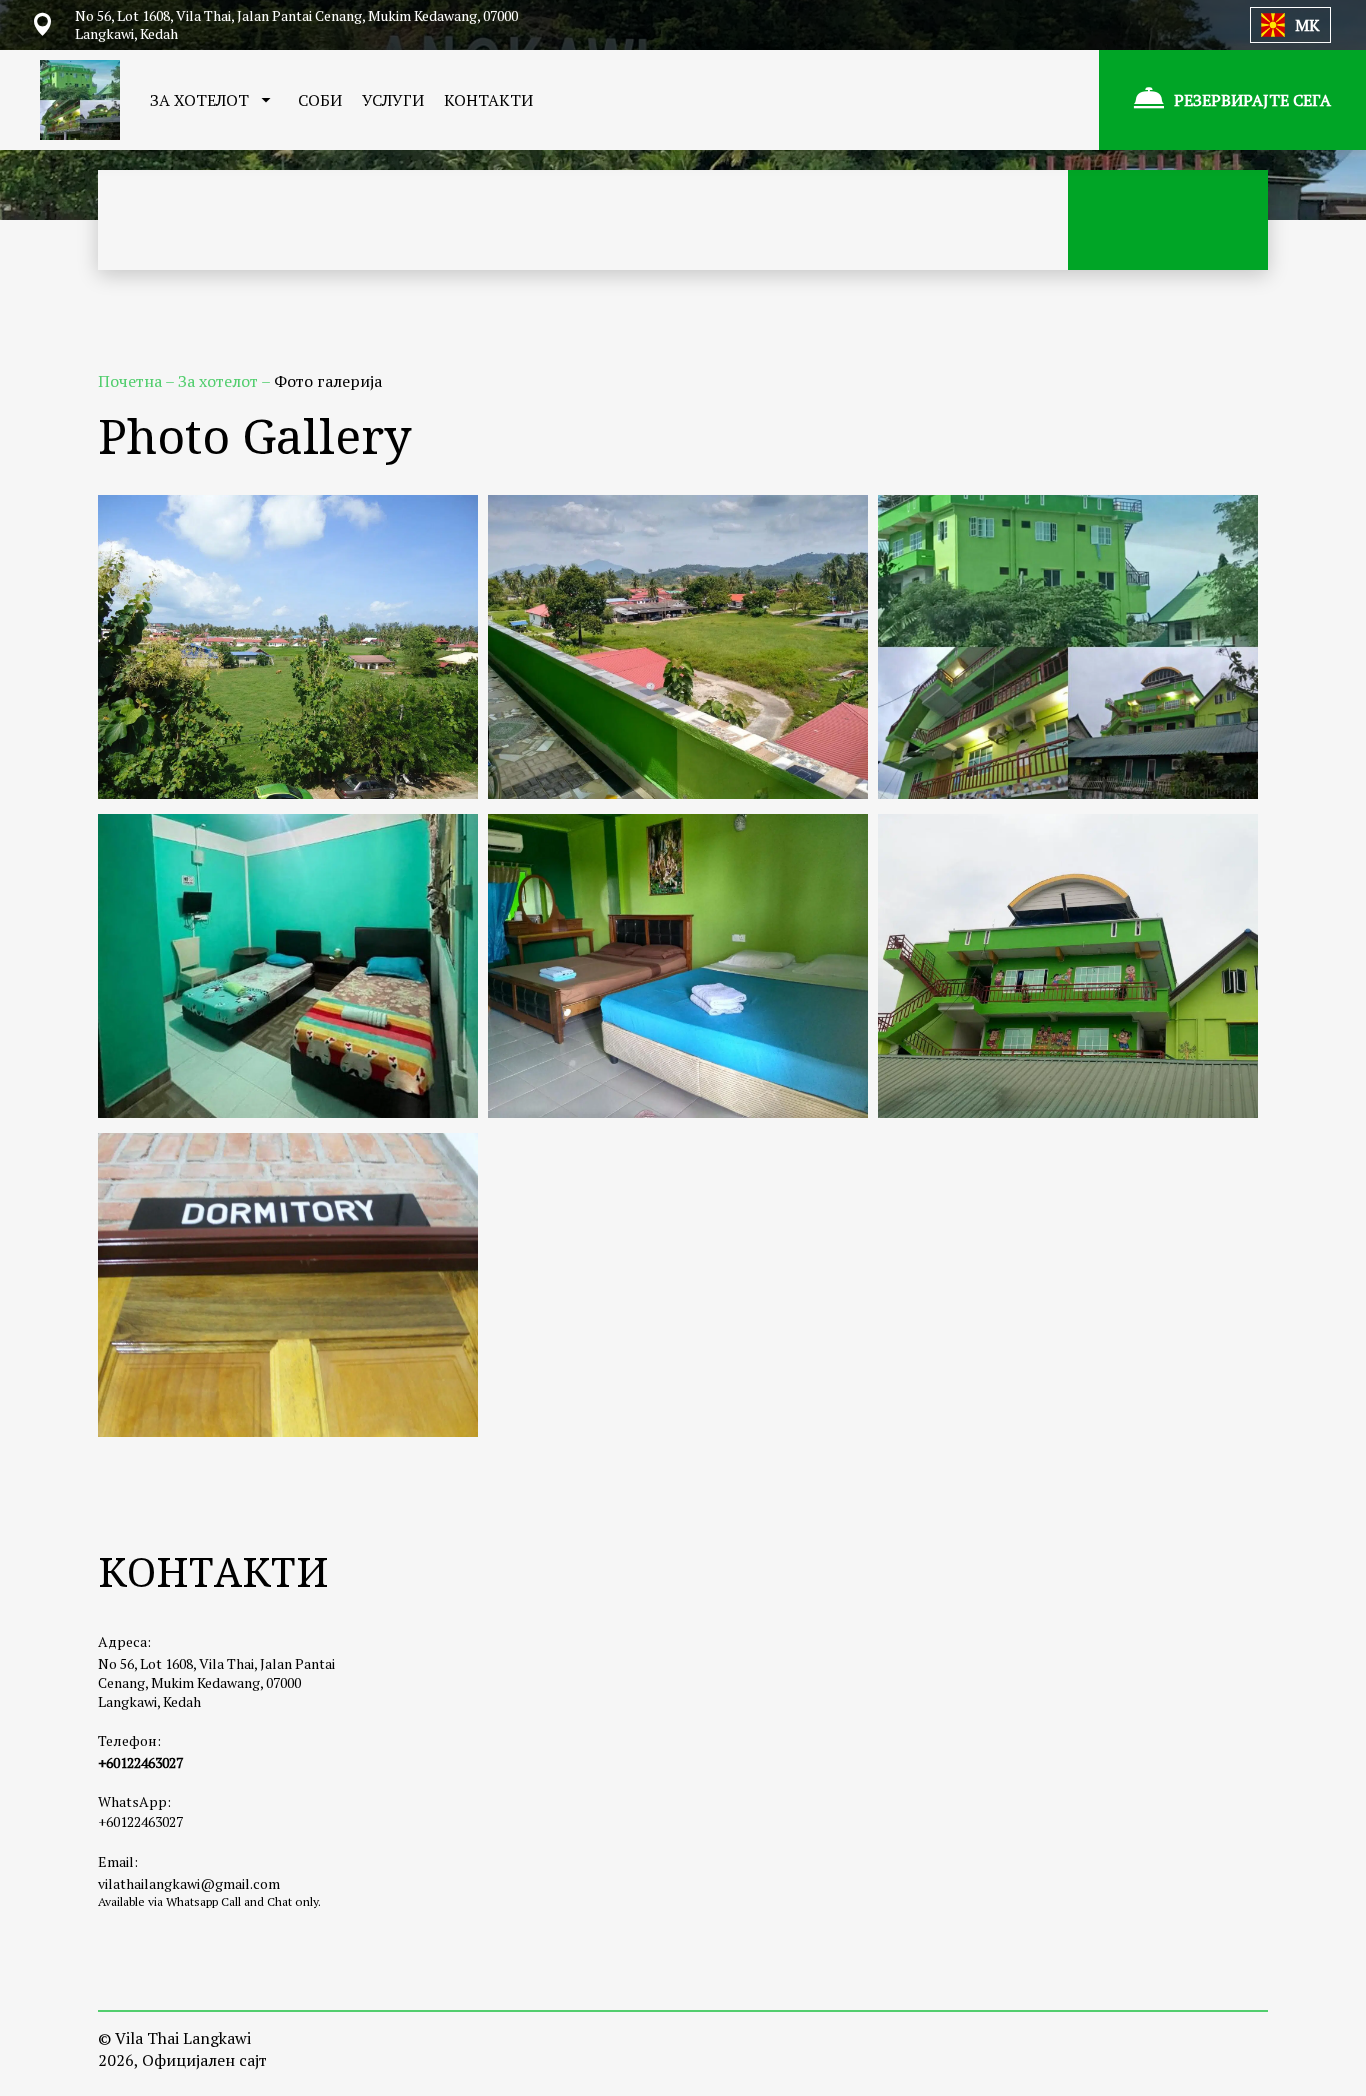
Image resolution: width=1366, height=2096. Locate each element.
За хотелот (219, 381)
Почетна (131, 381)
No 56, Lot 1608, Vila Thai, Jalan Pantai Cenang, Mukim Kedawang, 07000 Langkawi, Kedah (216, 1682)
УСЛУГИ (393, 100)
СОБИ (320, 100)
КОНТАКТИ (488, 100)
